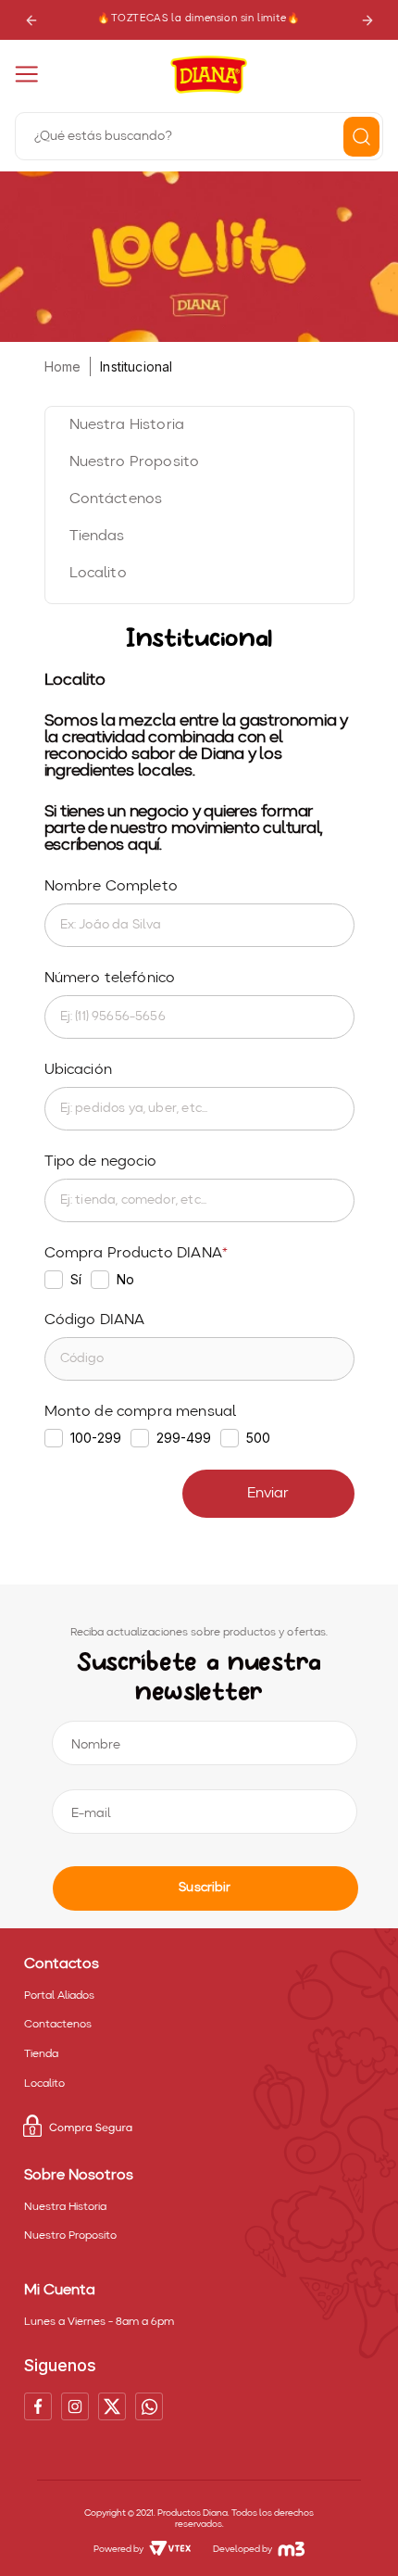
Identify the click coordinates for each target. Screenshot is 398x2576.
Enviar (268, 1494)
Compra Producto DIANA (133, 1254)
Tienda (41, 2054)
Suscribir (205, 1888)
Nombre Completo (111, 887)
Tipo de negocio (100, 1162)
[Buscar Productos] (361, 137)
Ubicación (78, 1070)
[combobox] (199, 134)
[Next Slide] (367, 20)
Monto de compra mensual (141, 1412)
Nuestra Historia (65, 2207)
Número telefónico (110, 979)
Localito (44, 2084)
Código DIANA (95, 1320)
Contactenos (58, 2025)
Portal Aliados (59, 1996)
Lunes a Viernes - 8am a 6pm (99, 2322)
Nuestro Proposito (70, 2236)
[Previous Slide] (31, 20)
